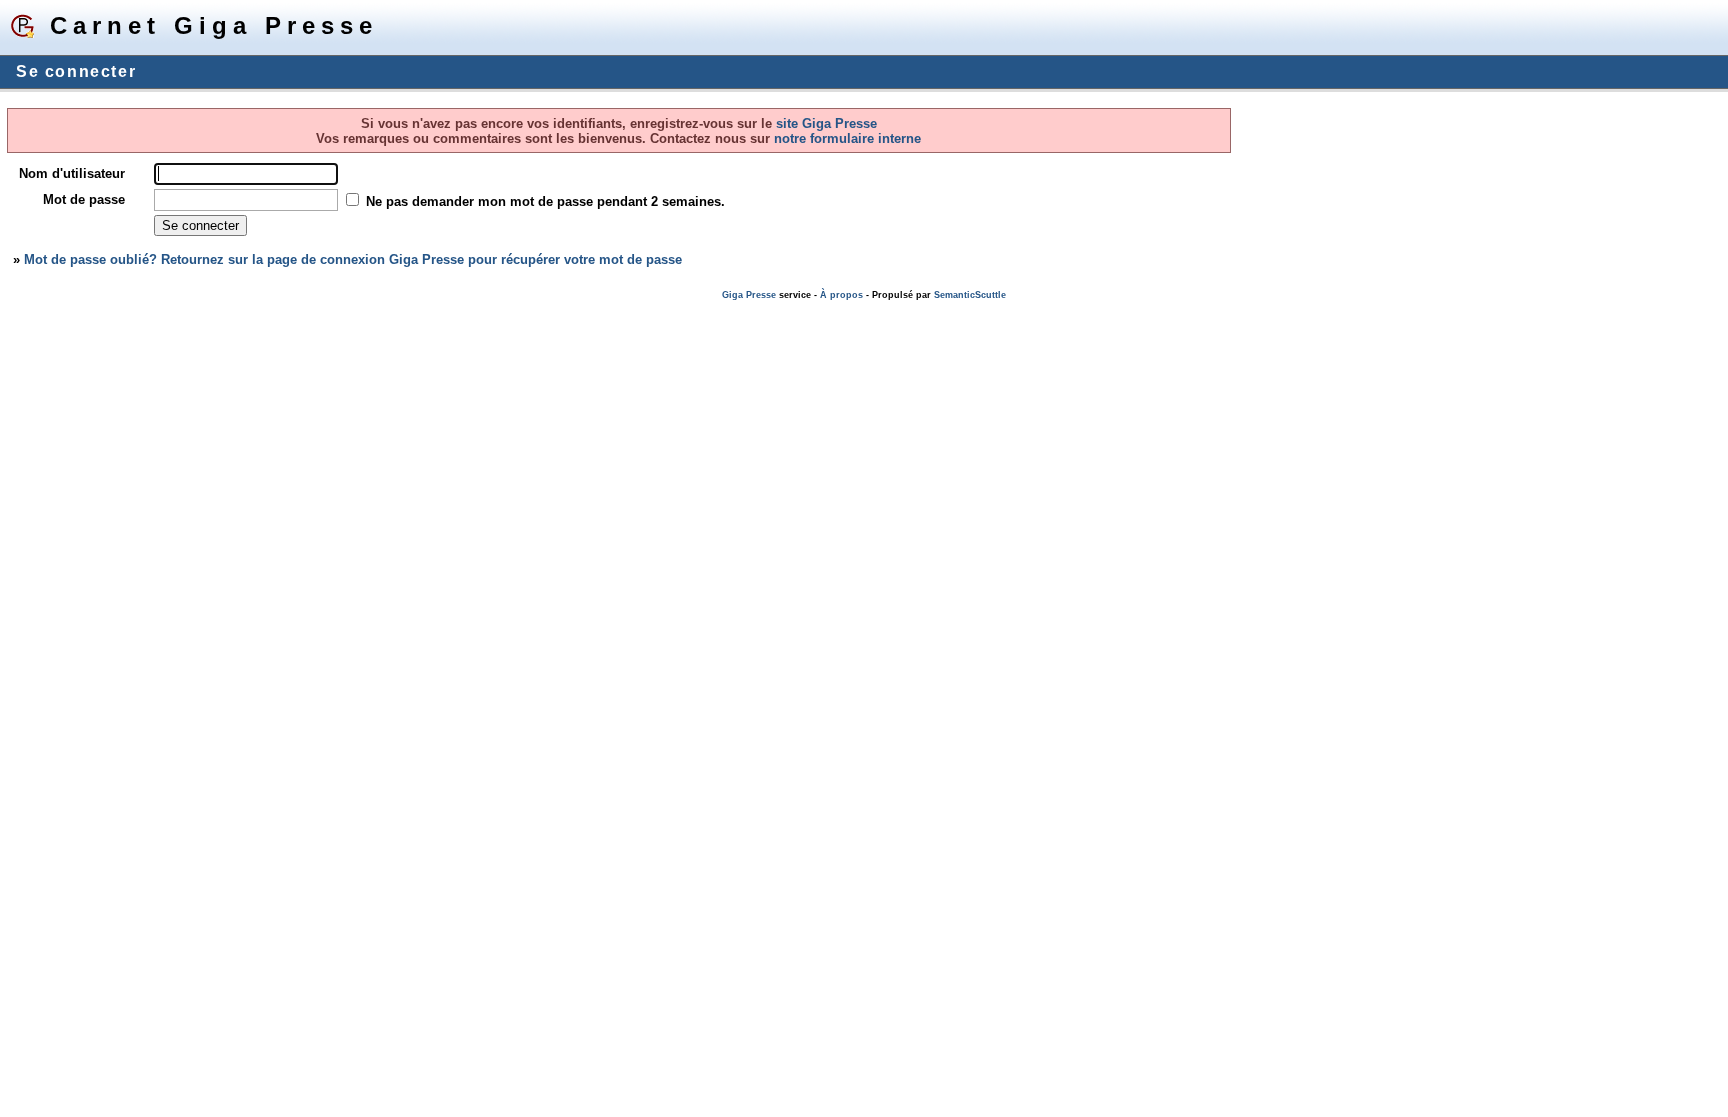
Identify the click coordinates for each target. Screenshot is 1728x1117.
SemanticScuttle (970, 295)
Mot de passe (84, 199)
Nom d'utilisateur (72, 173)
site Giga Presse (826, 123)
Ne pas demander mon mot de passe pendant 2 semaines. (545, 201)
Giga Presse (749, 295)
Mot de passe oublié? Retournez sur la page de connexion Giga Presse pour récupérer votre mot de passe (353, 259)
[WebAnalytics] (40, 309)
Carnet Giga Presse (214, 25)
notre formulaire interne (845, 138)
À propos (841, 295)
